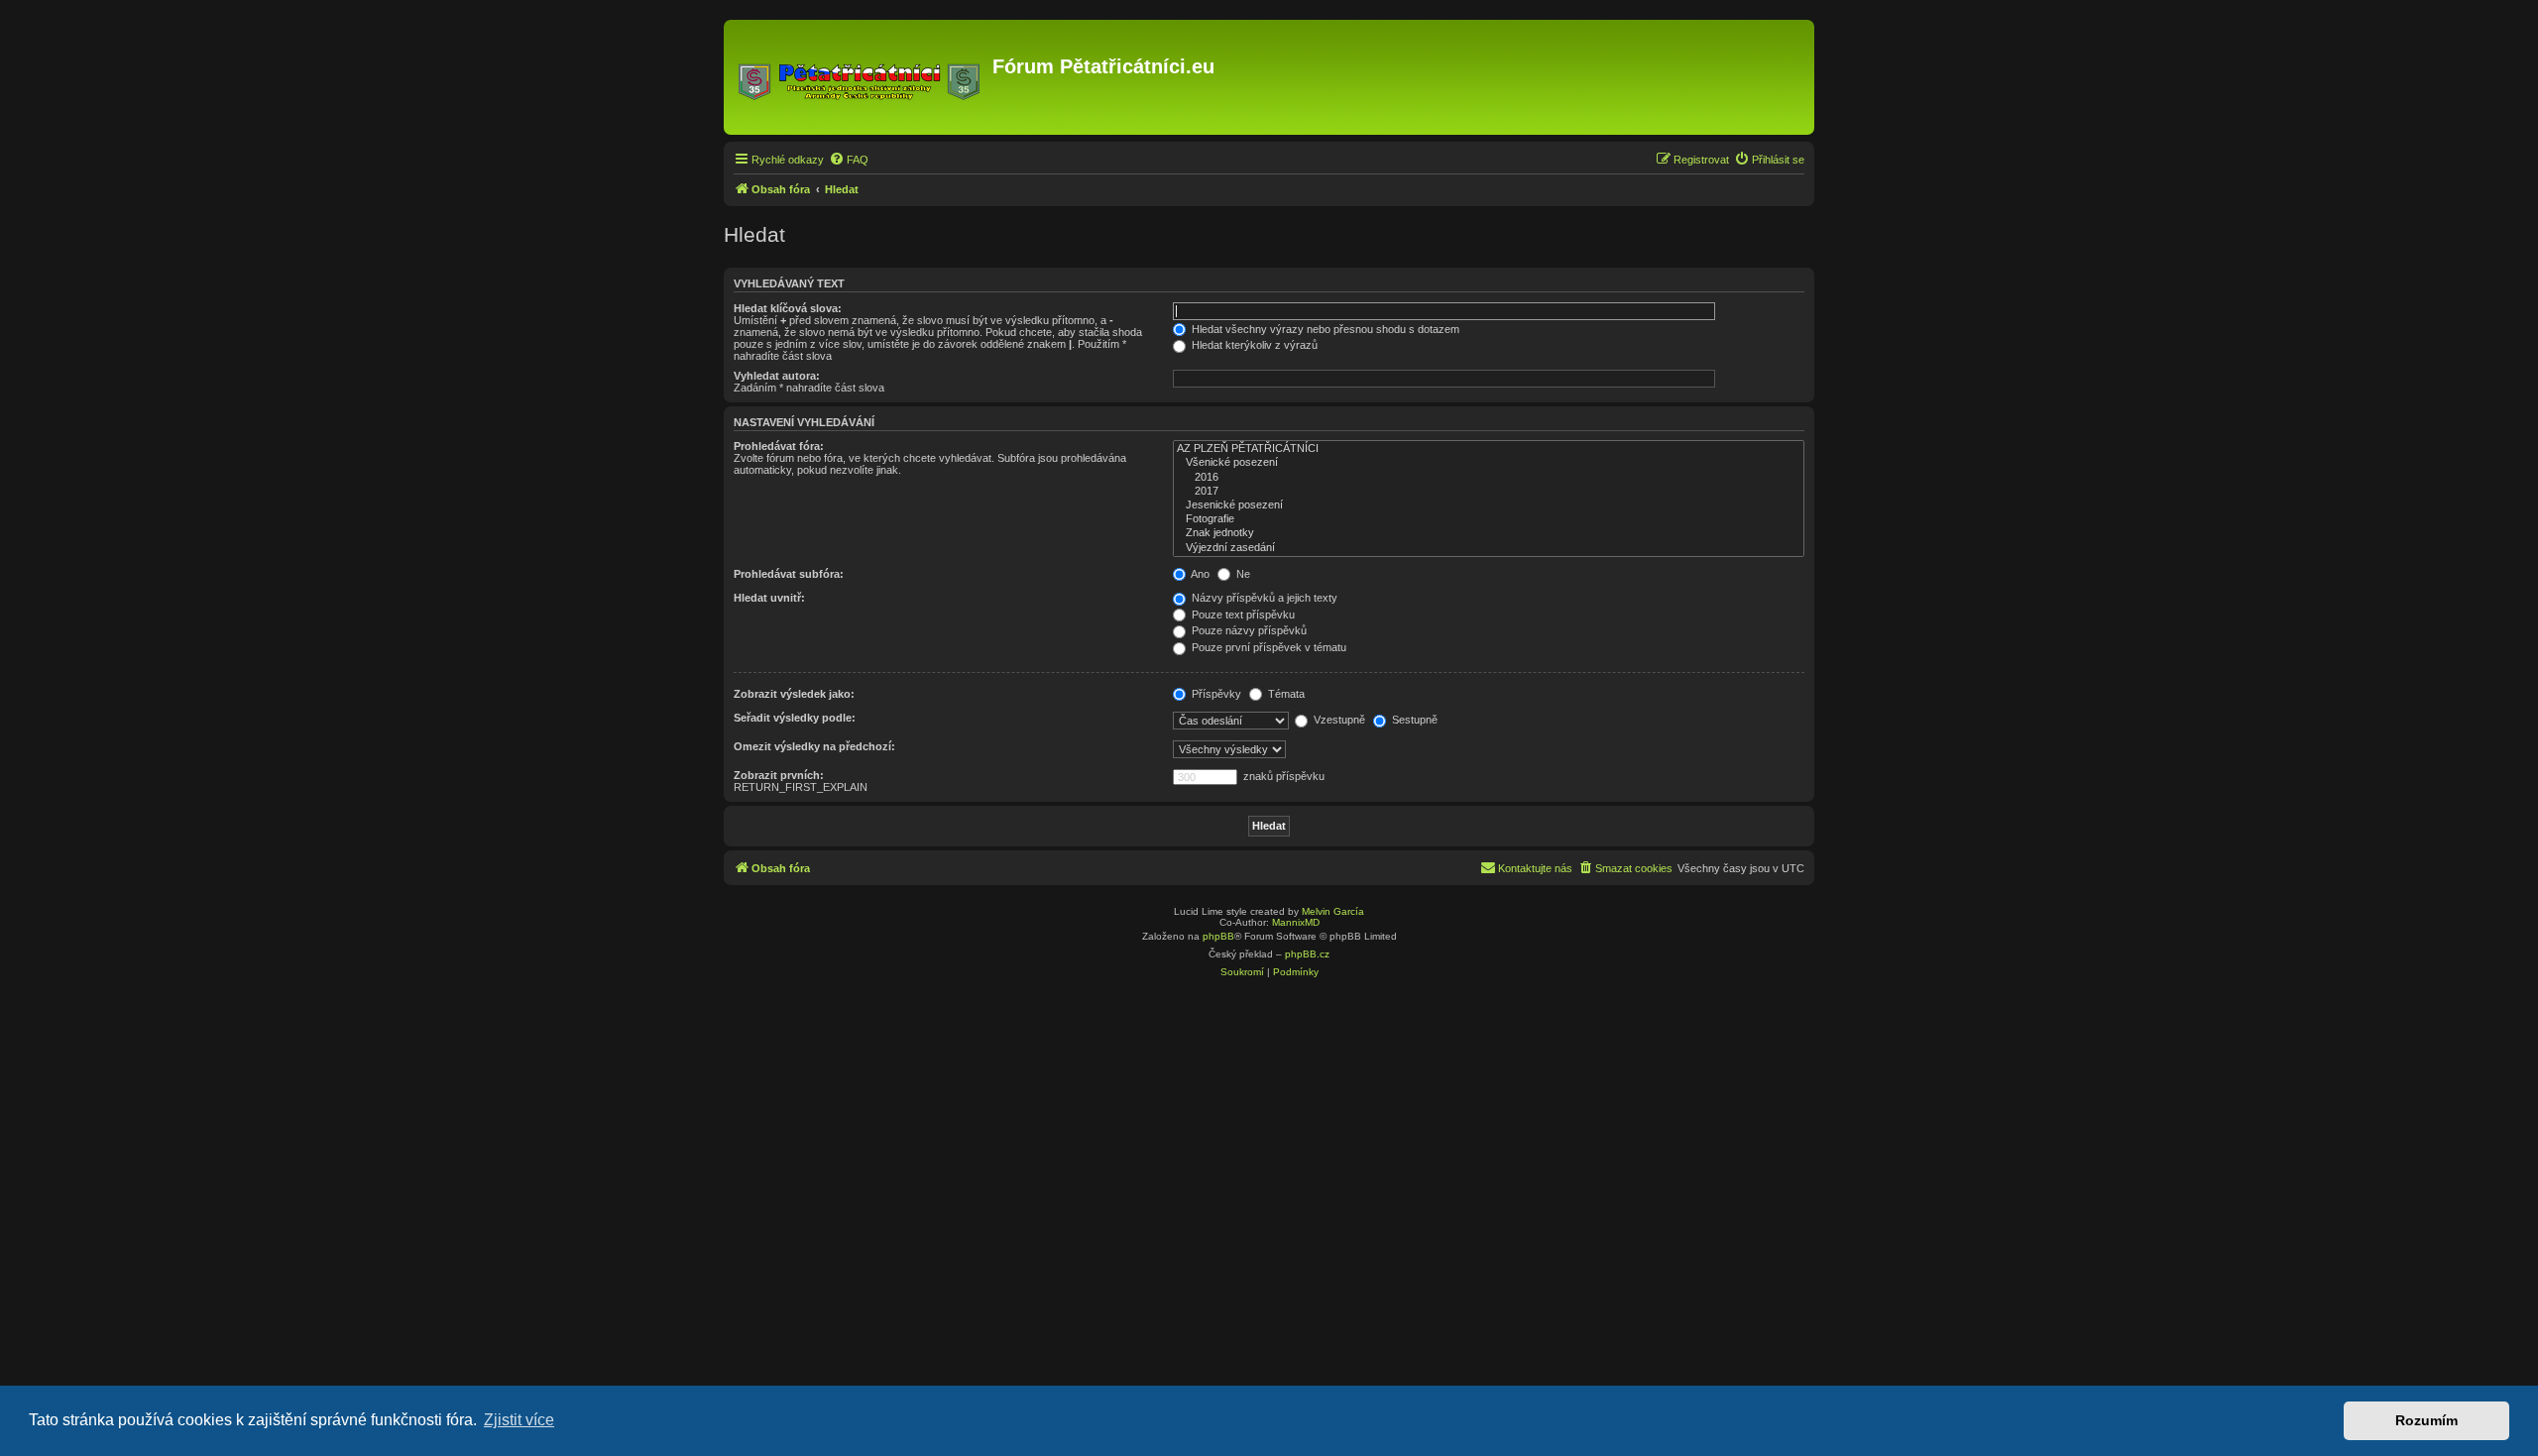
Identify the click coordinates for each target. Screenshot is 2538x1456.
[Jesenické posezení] (1489, 505)
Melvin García (1333, 911)
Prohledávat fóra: (779, 446)
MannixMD (1296, 922)
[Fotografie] (1489, 519)
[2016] (1489, 478)
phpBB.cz (1307, 954)
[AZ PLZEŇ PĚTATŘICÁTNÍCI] (1489, 449)
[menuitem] (849, 160)
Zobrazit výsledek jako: (794, 694)
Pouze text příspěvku (1242, 615)
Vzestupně (1338, 720)
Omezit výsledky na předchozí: (814, 746)
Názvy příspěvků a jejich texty (1263, 598)
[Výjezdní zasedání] (1489, 548)
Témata (1285, 694)
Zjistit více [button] (519, 1420)
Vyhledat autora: (777, 376)
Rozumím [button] (2426, 1420)
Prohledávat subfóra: (789, 574)
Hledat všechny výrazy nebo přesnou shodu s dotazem (1324, 329)
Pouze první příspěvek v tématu (1268, 647)
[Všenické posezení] (1489, 463)
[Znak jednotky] (1489, 533)
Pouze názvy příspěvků (1248, 630)
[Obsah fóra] (861, 77)
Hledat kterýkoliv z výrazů (1253, 345)
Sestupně (1413, 720)
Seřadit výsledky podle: (795, 718)
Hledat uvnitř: (769, 598)
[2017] (1489, 492)
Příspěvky (1215, 694)
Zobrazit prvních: (779, 775)
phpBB (1218, 936)
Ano (1199, 574)
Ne (1242, 574)
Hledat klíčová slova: (788, 308)
